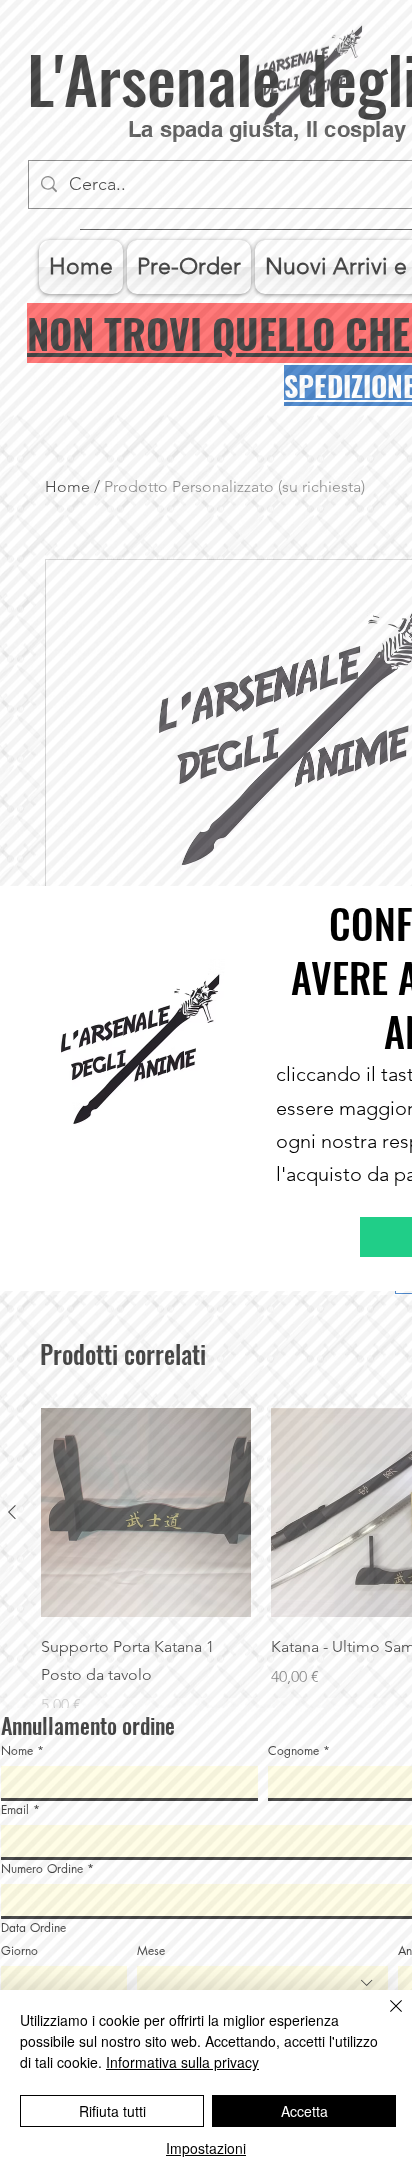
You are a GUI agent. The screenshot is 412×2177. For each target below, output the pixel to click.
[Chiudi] (384, 2018)
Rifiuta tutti (112, 2111)
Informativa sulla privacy (182, 2062)
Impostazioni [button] (206, 2148)
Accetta (304, 2111)
